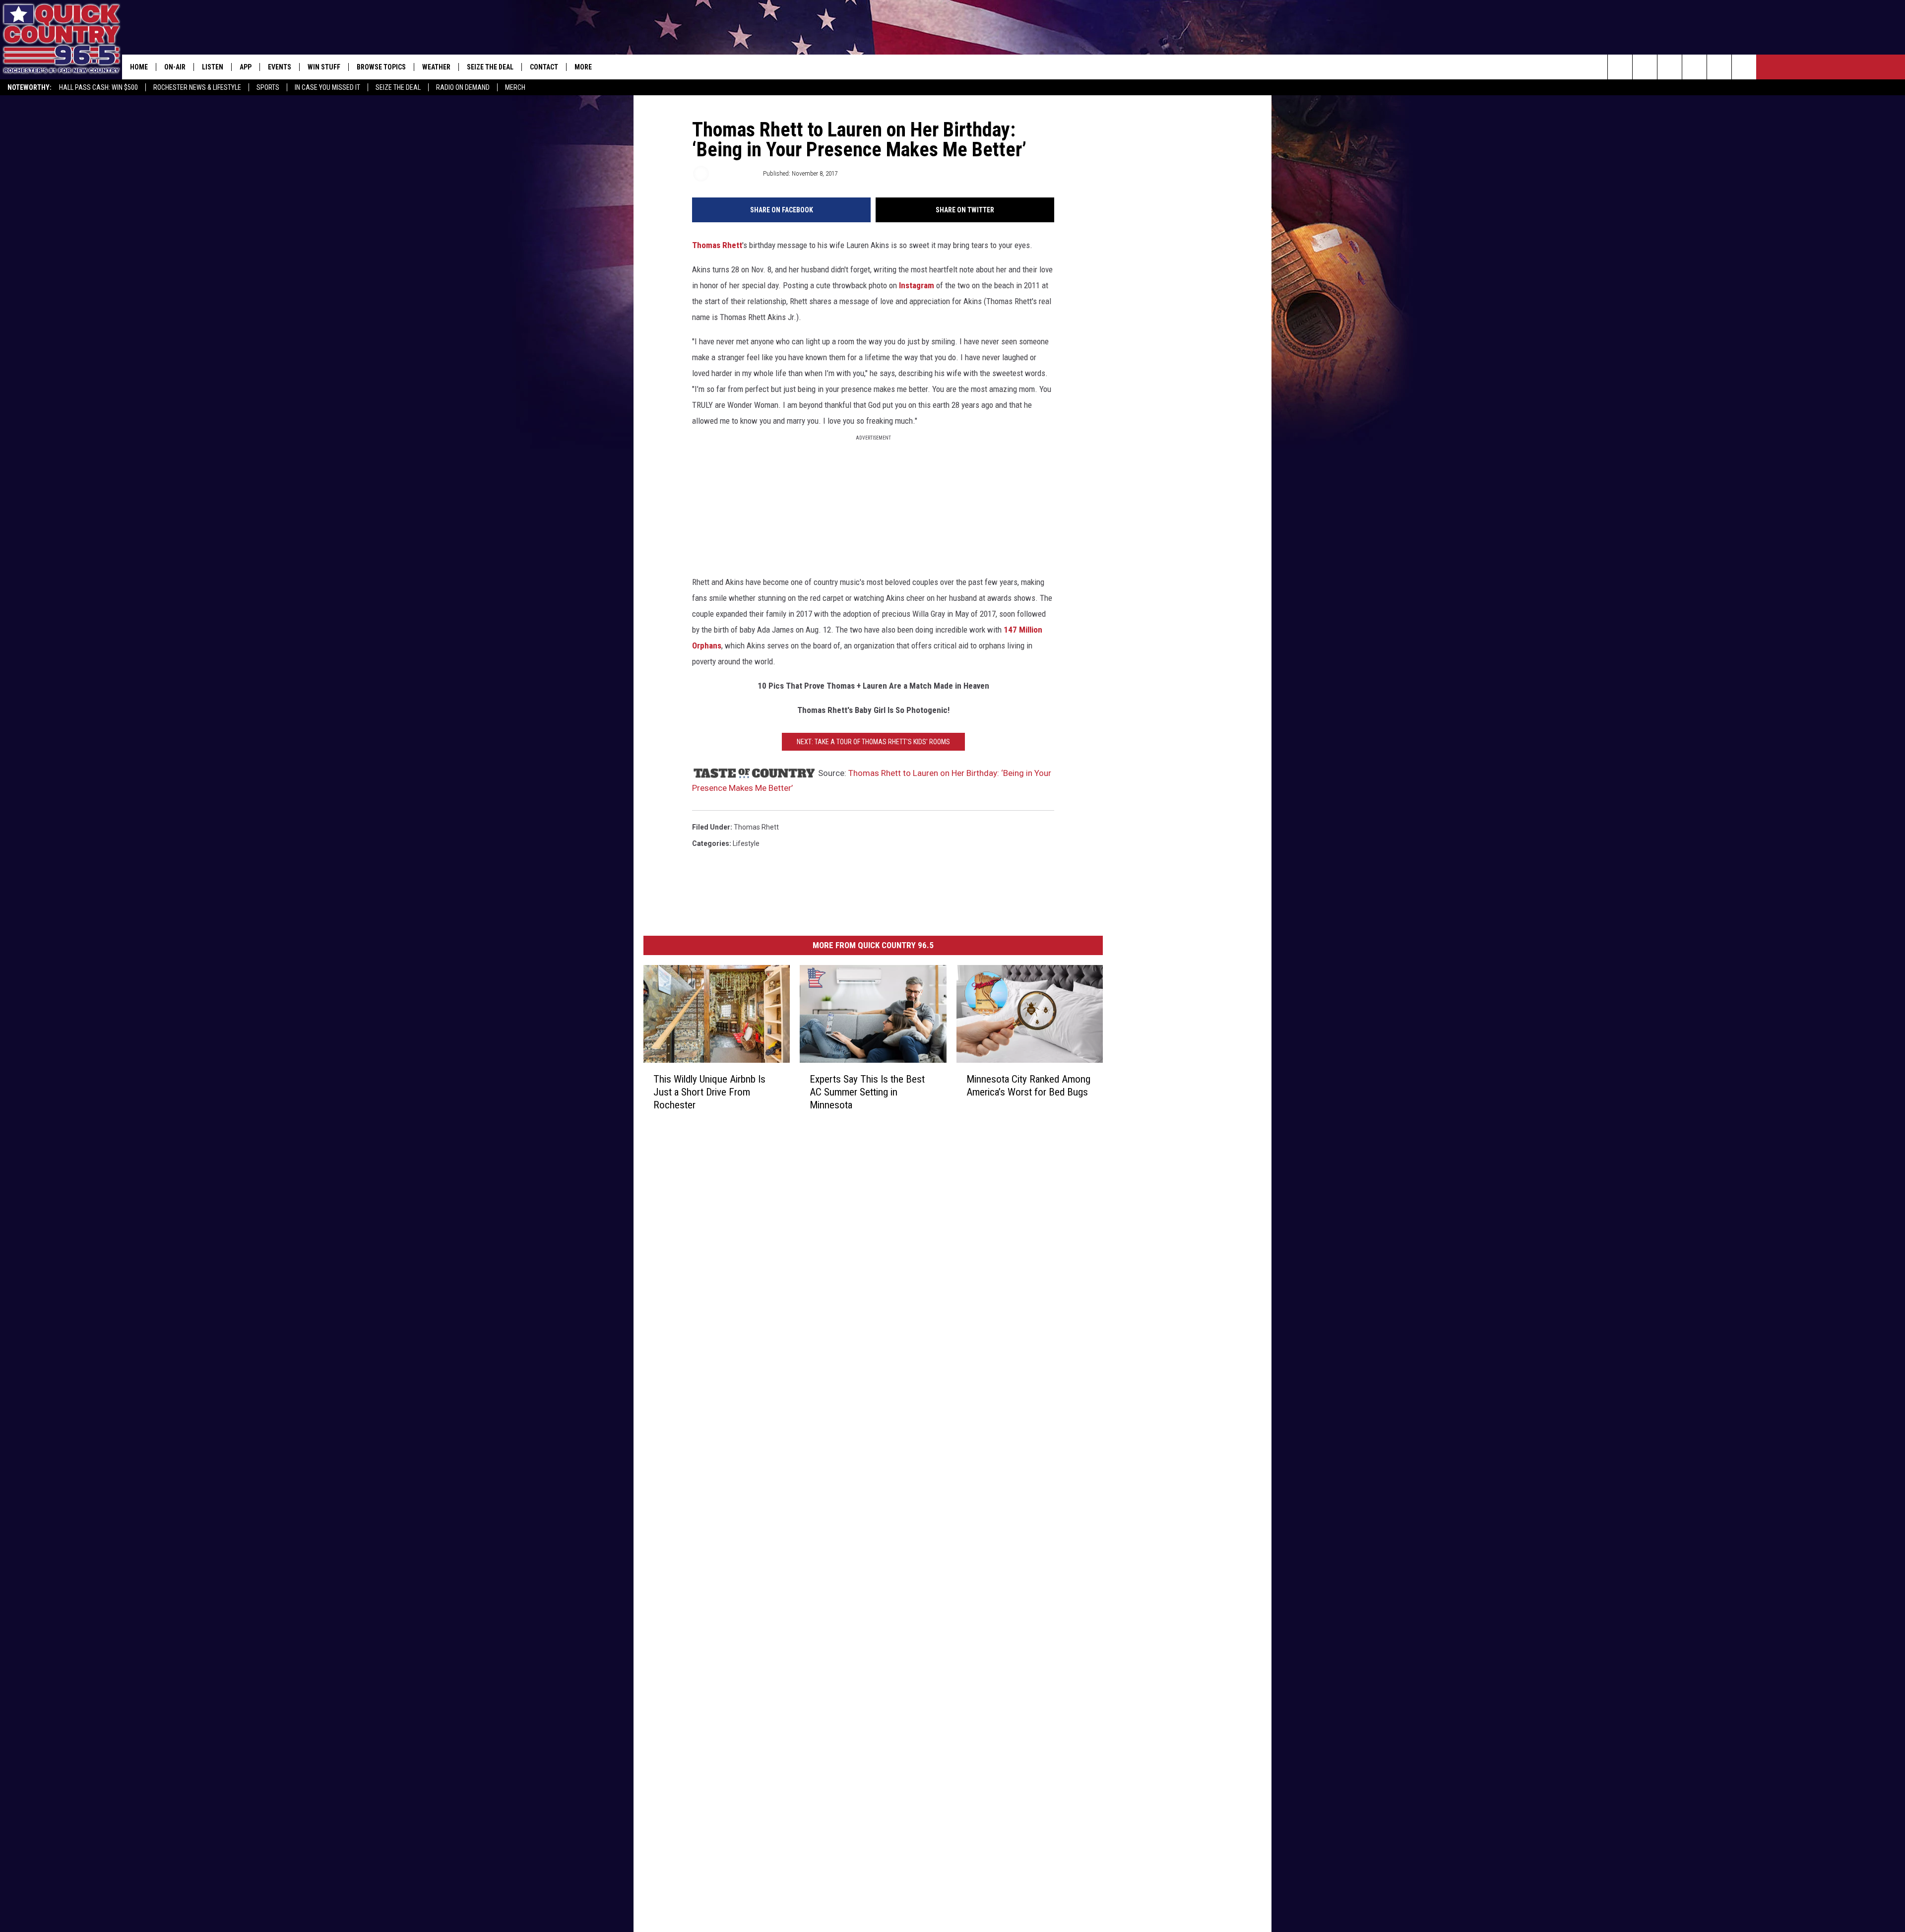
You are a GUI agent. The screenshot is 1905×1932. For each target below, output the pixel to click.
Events (280, 67)
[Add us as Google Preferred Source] (1645, 67)
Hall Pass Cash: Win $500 (98, 87)
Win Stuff (324, 67)
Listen (213, 67)
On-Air (175, 67)
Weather (436, 67)
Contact (544, 67)
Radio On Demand (463, 87)
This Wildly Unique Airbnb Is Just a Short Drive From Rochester (709, 1092)
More (583, 67)
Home (139, 67)
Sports (268, 87)
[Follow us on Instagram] (1694, 67)
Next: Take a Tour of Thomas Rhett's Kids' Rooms (873, 742)
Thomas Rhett (717, 245)
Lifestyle (746, 843)
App (246, 67)
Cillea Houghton (735, 173)
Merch (515, 87)
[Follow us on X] (1719, 67)
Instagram (917, 285)
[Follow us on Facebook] (1670, 67)
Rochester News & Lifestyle (197, 87)
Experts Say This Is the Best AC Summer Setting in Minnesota (867, 1092)
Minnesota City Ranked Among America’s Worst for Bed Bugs (1028, 1085)
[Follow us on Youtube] (1744, 67)
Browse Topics (381, 67)
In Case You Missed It (327, 87)
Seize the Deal (398, 87)
